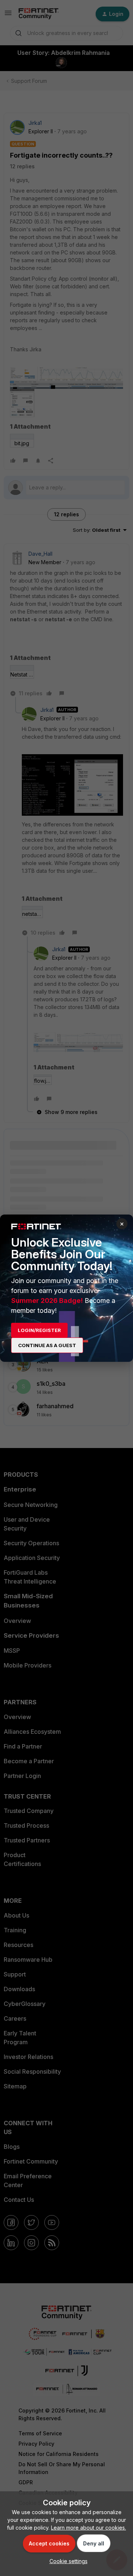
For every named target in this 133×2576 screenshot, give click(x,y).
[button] (67, 2561)
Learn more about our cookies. (88, 2528)
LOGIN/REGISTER (39, 1330)
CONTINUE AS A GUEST (47, 1345)
